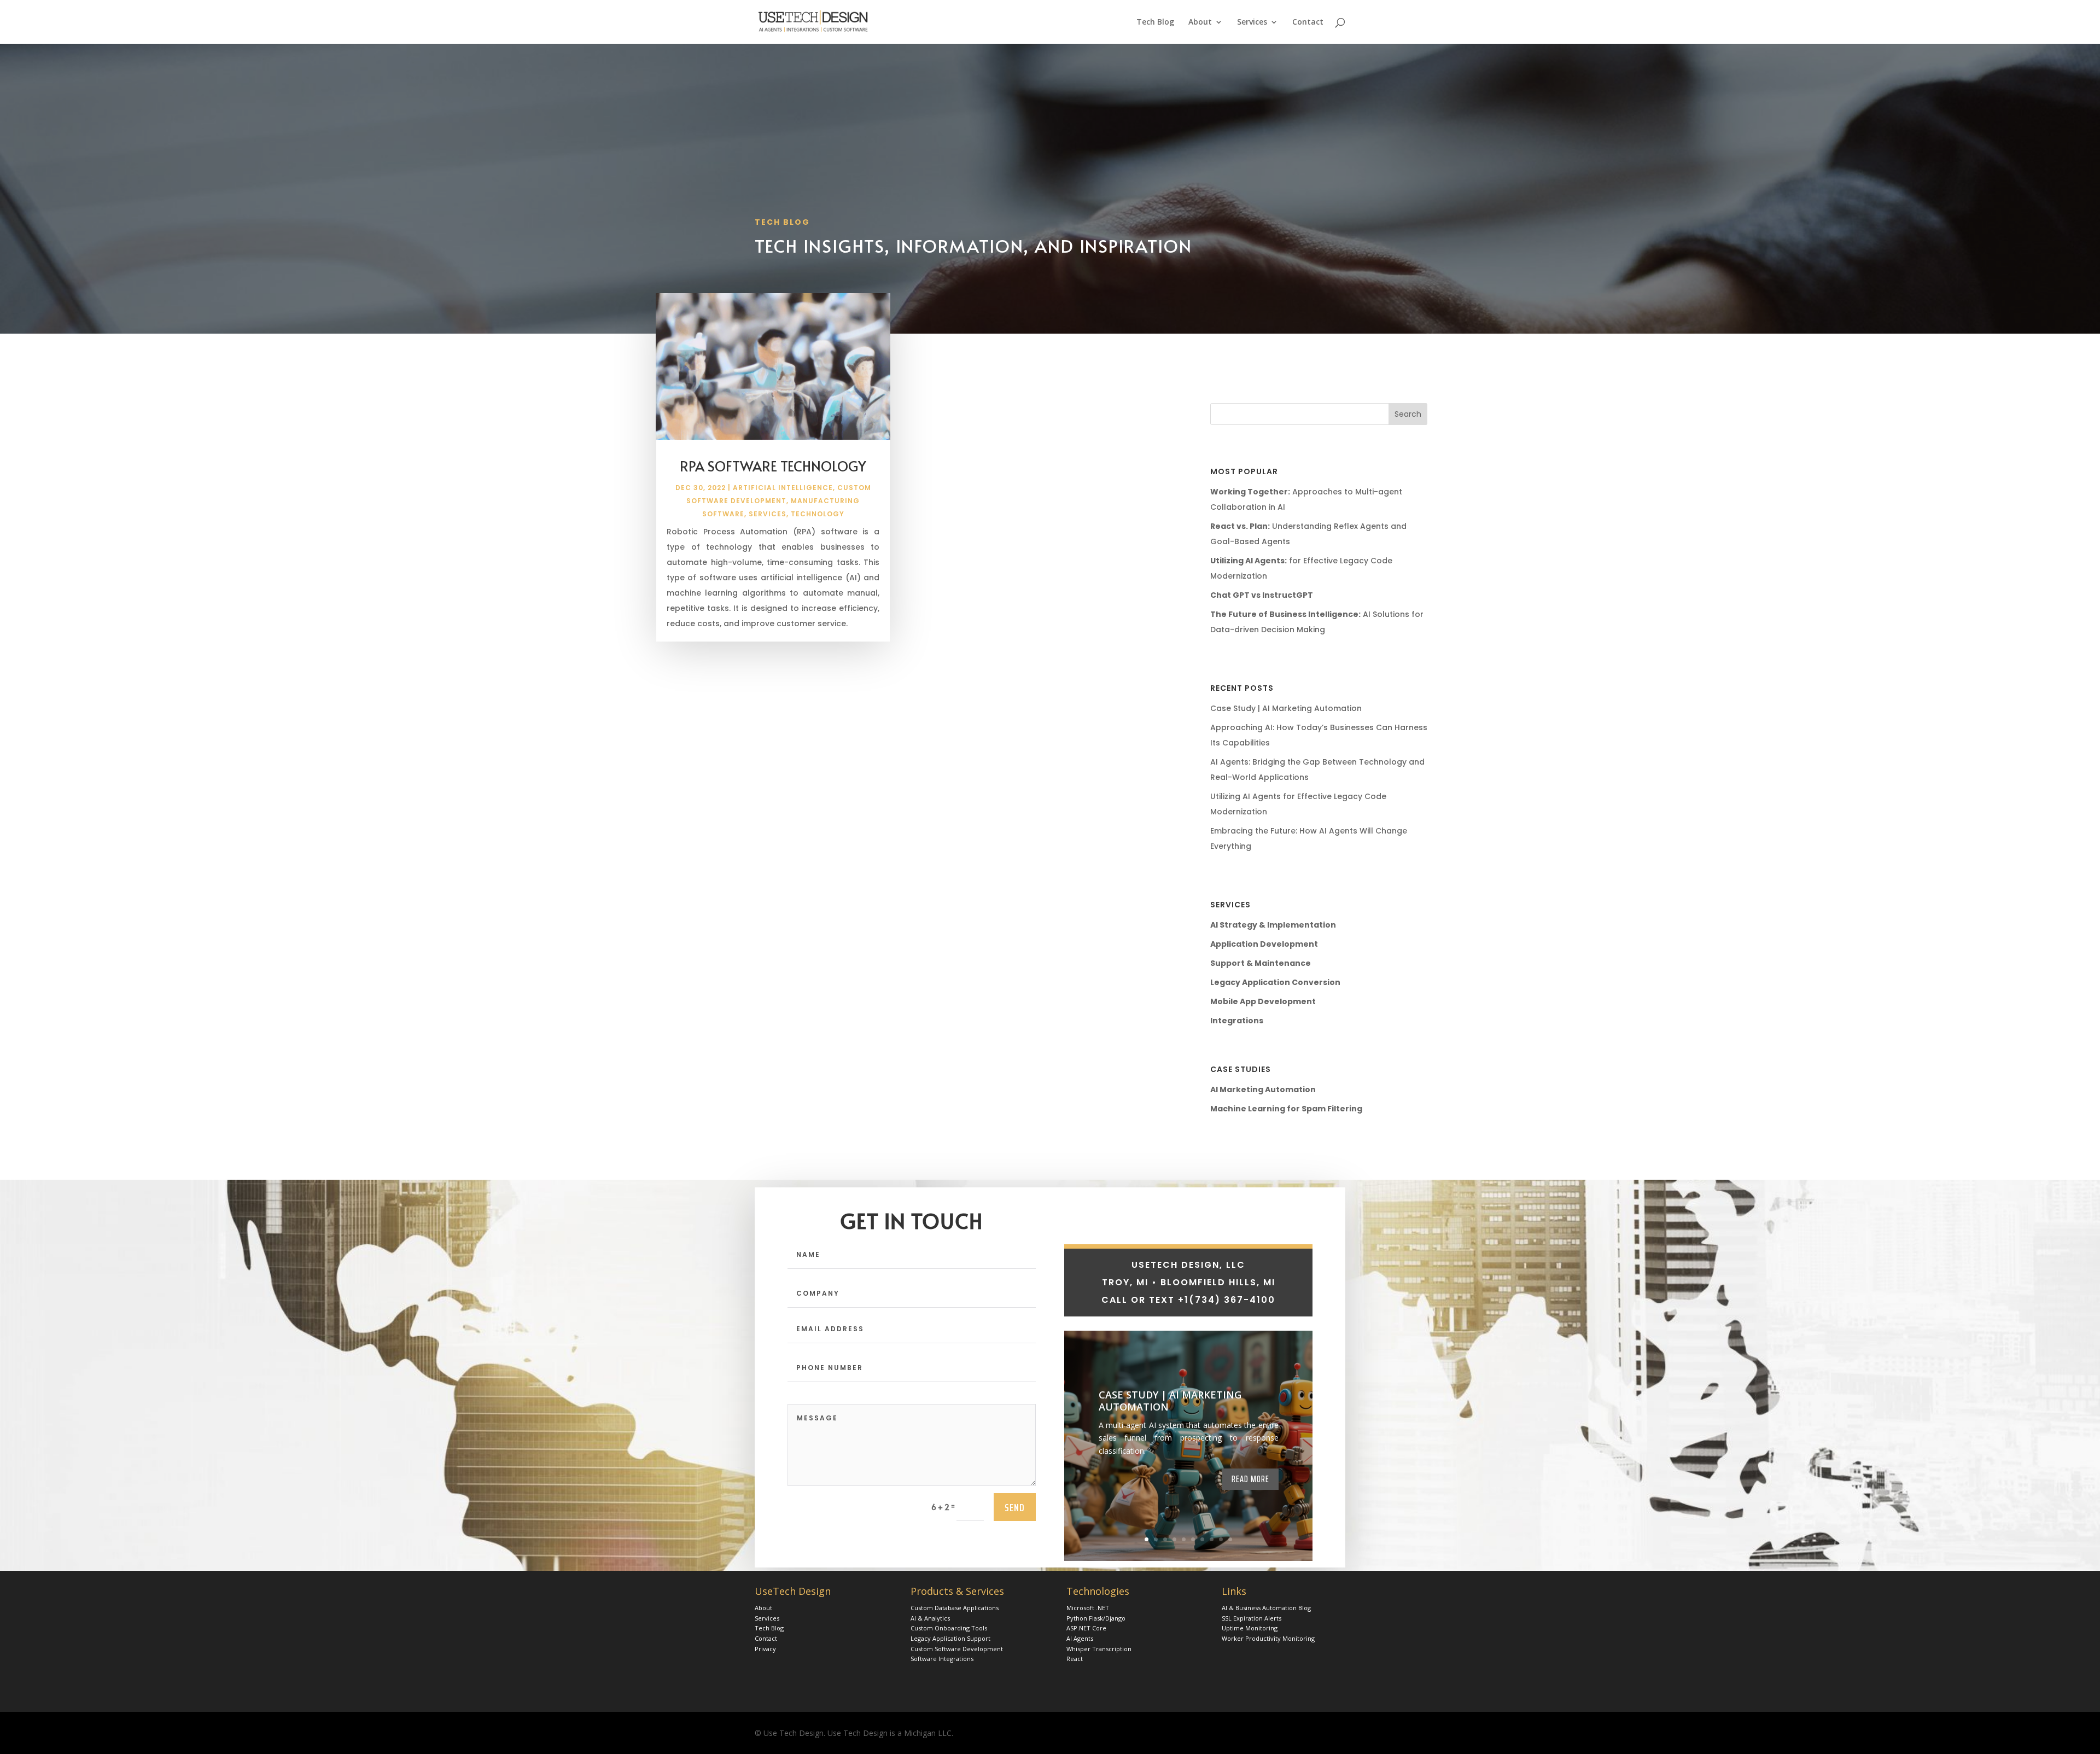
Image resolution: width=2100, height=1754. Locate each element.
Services (1252, 22)
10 (1230, 1539)
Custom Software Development (957, 1649)
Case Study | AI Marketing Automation (1286, 708)
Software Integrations (942, 1659)
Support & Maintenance (1261, 963)
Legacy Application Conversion (1275, 982)
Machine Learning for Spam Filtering (1286, 1109)
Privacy (765, 1649)
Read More (1250, 1479)
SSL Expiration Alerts (1252, 1618)
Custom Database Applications (955, 1608)
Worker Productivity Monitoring (1268, 1638)
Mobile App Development (1263, 1001)
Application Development (1264, 944)
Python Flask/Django (1096, 1618)
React (1075, 1659)
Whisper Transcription (1099, 1649)
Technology (818, 514)
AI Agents (1080, 1638)
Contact (1308, 22)
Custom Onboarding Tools (949, 1628)
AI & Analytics (930, 1618)
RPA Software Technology (773, 466)
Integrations (1237, 1021)
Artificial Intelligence (783, 488)
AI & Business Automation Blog (1266, 1608)
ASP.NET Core (1086, 1628)
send (1015, 1507)
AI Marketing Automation (1263, 1089)
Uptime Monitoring (1250, 1628)
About (1200, 22)
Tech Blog (1155, 22)
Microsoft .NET (1088, 1608)
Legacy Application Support (950, 1638)
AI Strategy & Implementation (1273, 925)
